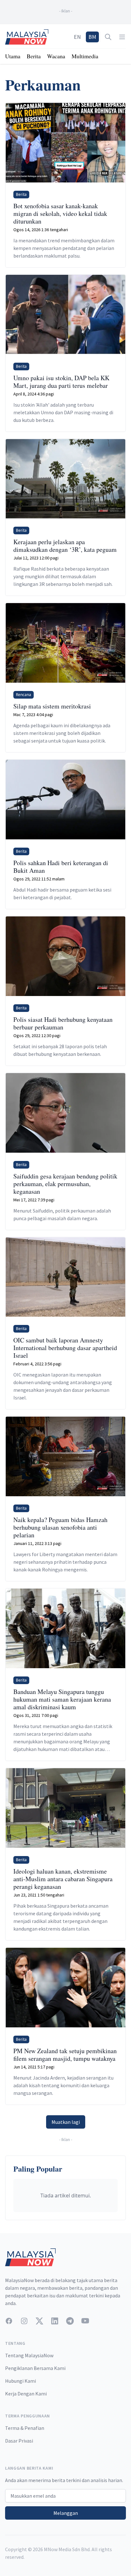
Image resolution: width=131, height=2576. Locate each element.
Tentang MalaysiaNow (29, 2355)
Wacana (56, 56)
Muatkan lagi (66, 2122)
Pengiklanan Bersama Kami (35, 2368)
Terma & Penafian (25, 2428)
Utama (13, 56)
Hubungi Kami (21, 2381)
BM (92, 37)
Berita (34, 56)
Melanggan (66, 2513)
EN (77, 37)
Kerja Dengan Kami (26, 2394)
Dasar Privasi (19, 2441)
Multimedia (85, 56)
